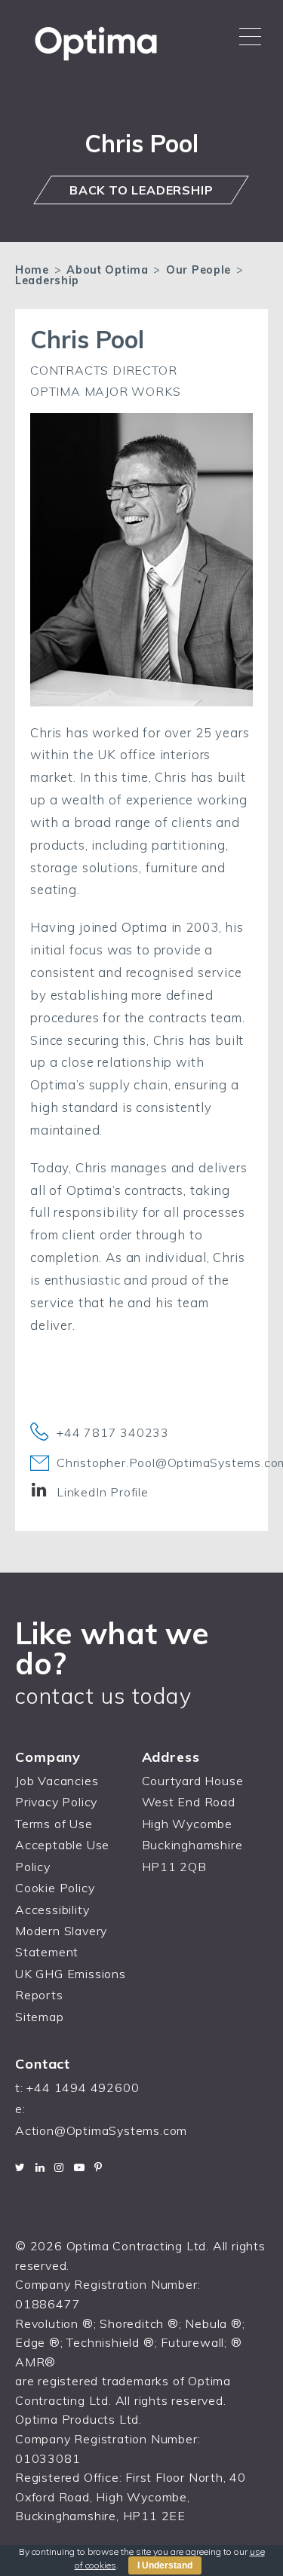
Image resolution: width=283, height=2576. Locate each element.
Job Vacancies (57, 1781)
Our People (198, 270)
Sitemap (40, 2017)
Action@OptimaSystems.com (101, 2130)
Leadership (47, 280)
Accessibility (52, 1910)
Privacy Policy (56, 1802)
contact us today (103, 1695)
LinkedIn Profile (103, 1492)
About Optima (108, 270)
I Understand (165, 2565)
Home (32, 270)
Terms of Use (54, 1824)
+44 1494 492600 (83, 2087)
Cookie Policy (55, 1888)
